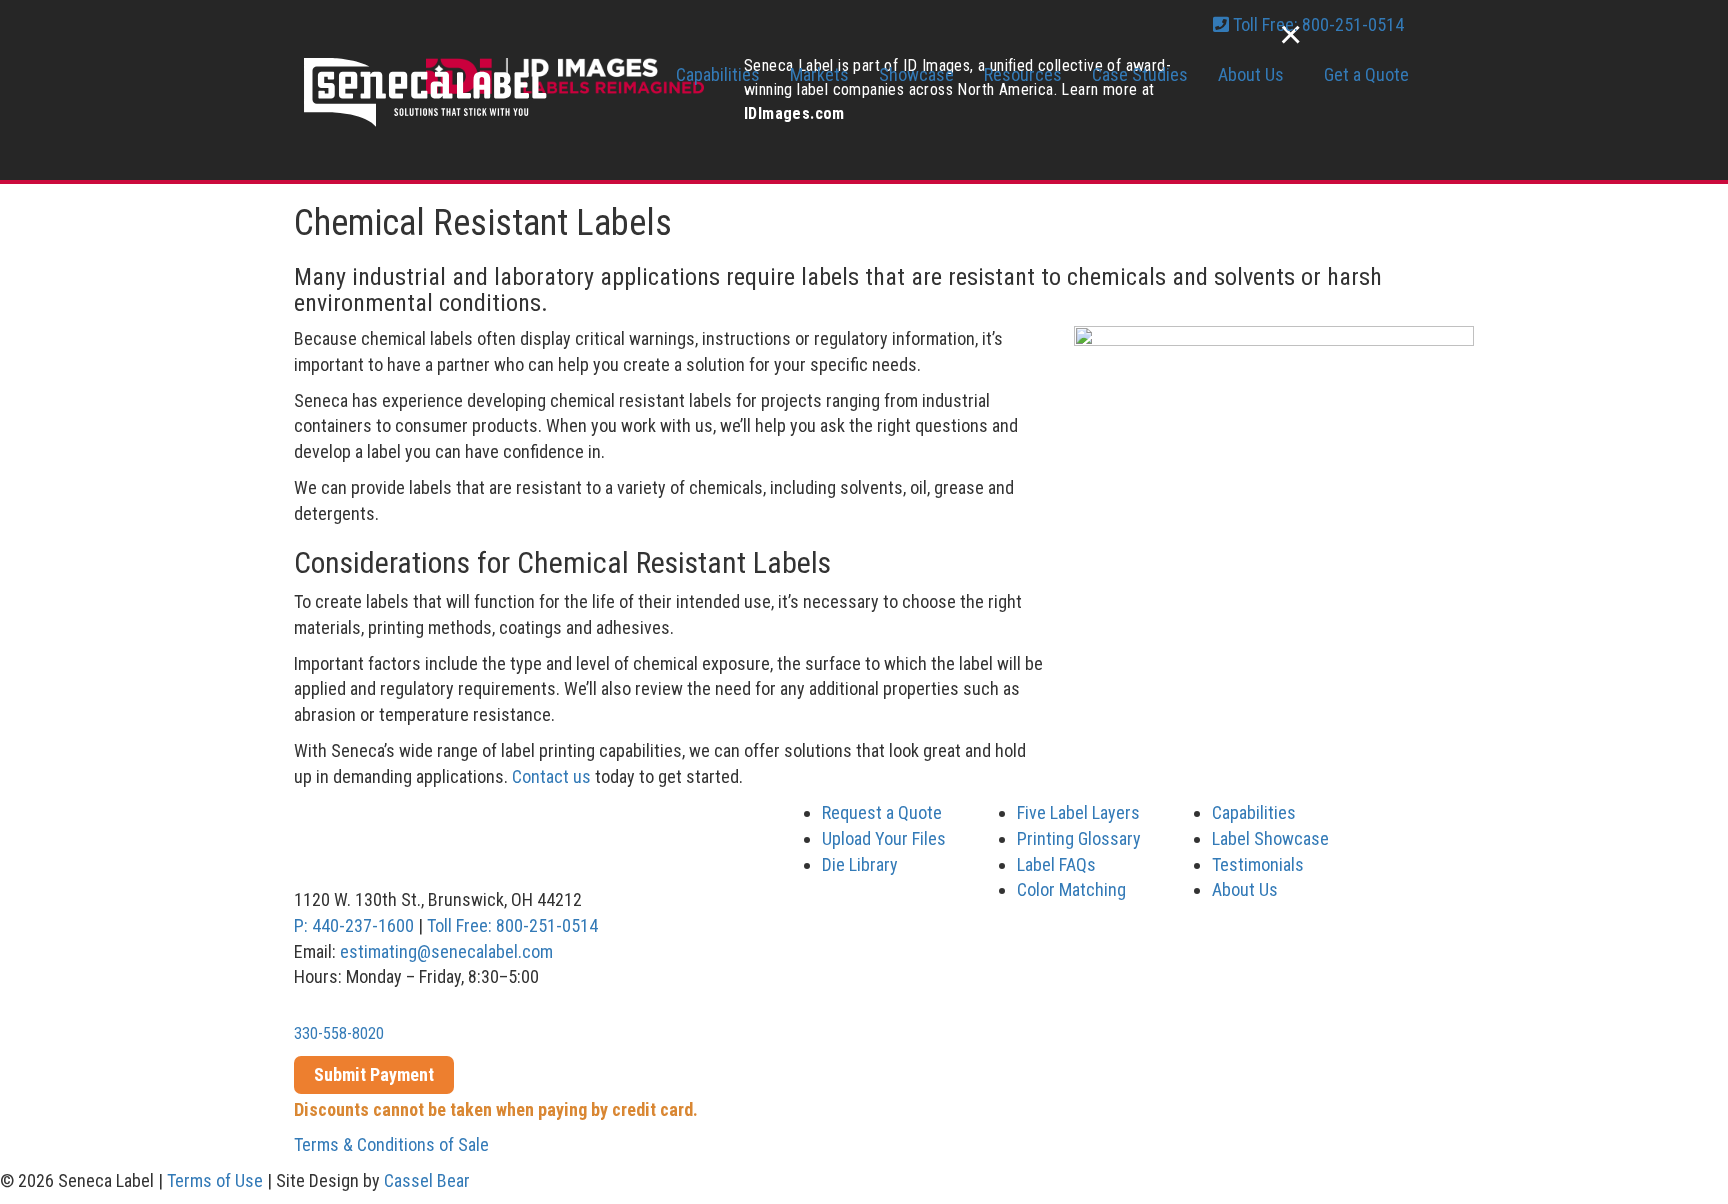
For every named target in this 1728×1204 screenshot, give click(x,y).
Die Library (860, 864)
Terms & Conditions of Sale (391, 1144)
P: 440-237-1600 (354, 925)
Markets (819, 74)
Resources (1023, 74)
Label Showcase (1270, 838)
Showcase (916, 74)
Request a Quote (882, 812)
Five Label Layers (1078, 812)
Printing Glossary (1079, 838)
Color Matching (1071, 889)
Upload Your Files (884, 838)
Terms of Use (215, 1180)
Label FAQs (1056, 864)
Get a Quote (1366, 74)
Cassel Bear (427, 1180)
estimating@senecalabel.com (446, 951)
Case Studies (1140, 74)
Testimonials (1258, 864)
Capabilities (718, 74)
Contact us (551, 776)
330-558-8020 (339, 1033)
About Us (1251, 74)
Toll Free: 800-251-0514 (512, 925)
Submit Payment (374, 1074)
